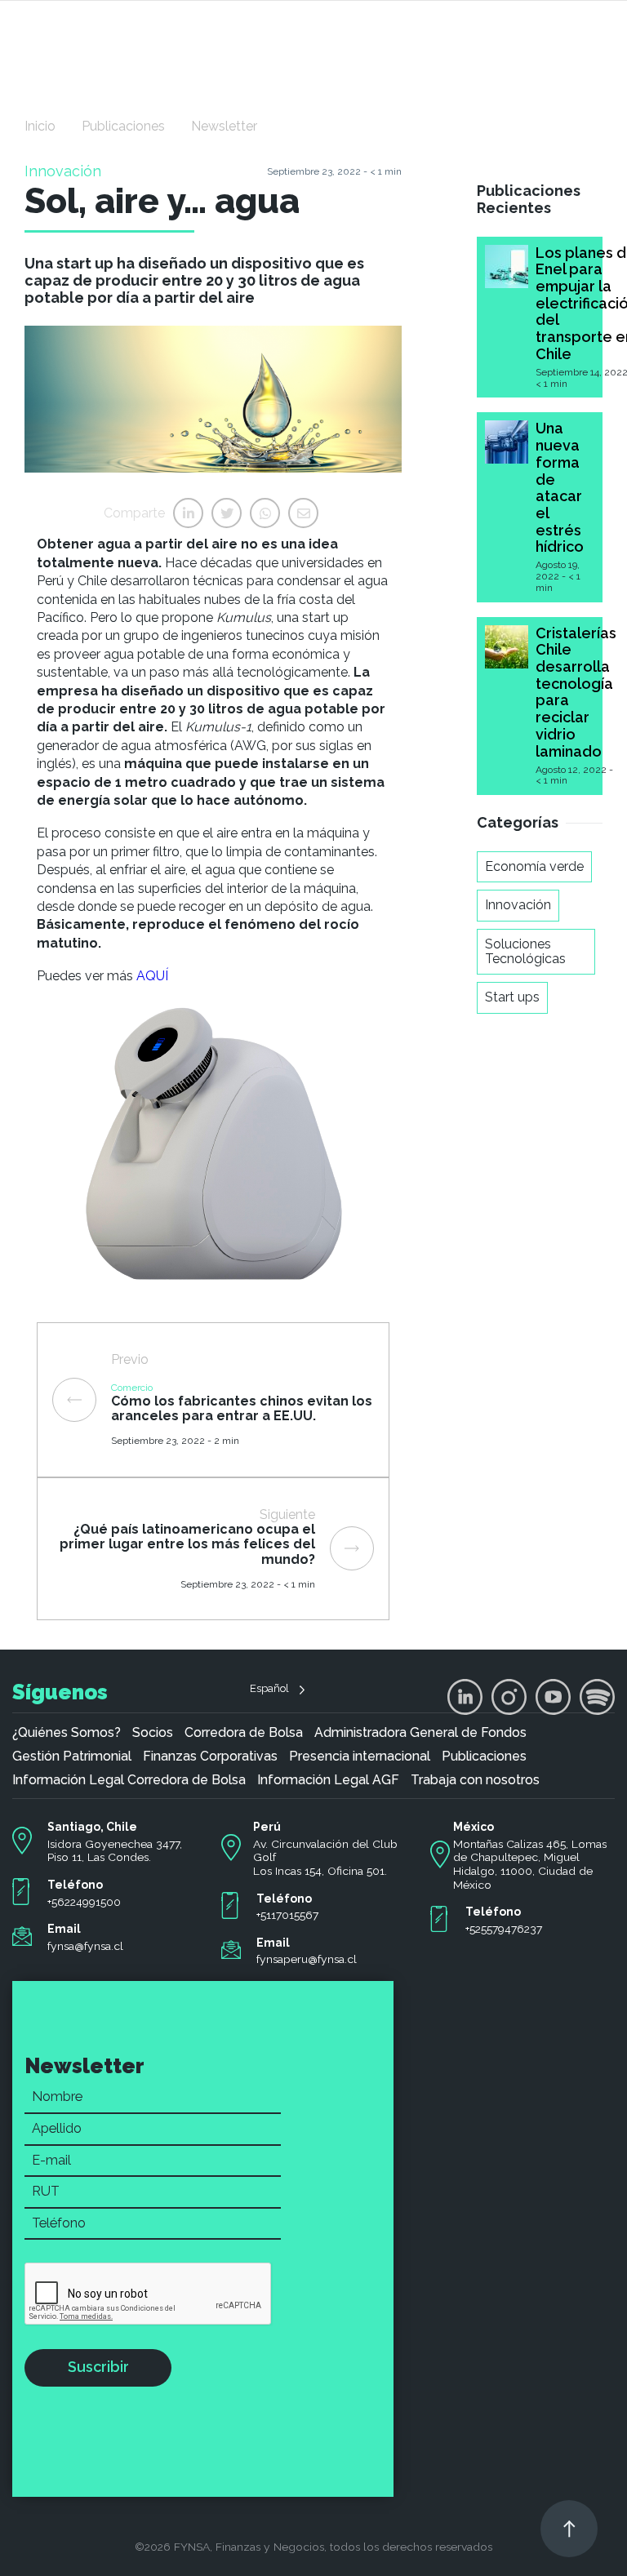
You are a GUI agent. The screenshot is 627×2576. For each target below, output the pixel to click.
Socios (153, 1733)
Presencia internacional (360, 1757)
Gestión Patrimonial (72, 1757)
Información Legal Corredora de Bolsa (129, 1780)
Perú (267, 1827)
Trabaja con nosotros (475, 1780)
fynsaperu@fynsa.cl (307, 1959)
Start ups (512, 997)
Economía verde (534, 866)
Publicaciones (123, 126)
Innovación (518, 905)
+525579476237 (504, 1929)
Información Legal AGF (328, 1780)
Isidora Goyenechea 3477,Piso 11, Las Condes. (115, 1851)
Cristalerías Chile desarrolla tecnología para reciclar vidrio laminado (576, 692)
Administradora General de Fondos (420, 1733)
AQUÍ (152, 976)
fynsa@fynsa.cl (85, 1946)
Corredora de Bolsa (244, 1733)
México (474, 1827)
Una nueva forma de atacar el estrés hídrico (560, 487)
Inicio (40, 126)
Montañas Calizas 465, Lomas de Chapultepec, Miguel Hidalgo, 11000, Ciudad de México (530, 1864)
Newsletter (224, 126)
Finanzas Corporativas (210, 1757)
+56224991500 (84, 1902)
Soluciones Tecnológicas (525, 951)
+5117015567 (287, 1915)
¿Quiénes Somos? (67, 1733)
